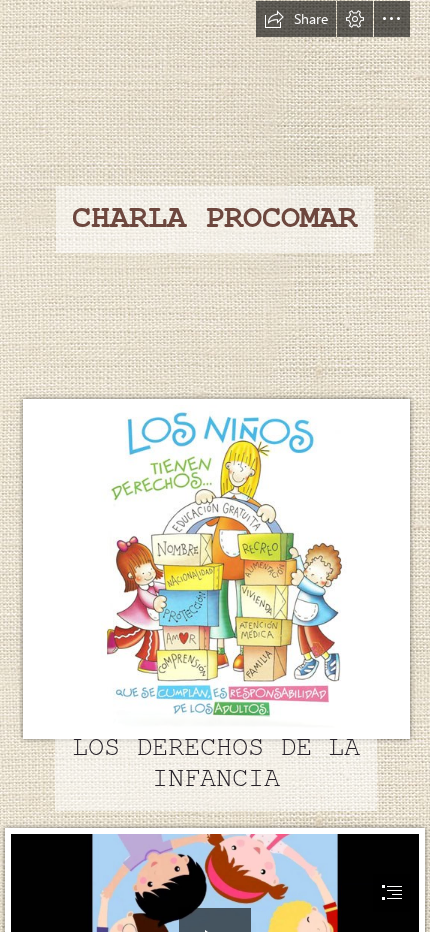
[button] (296, 19)
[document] (215, 466)
